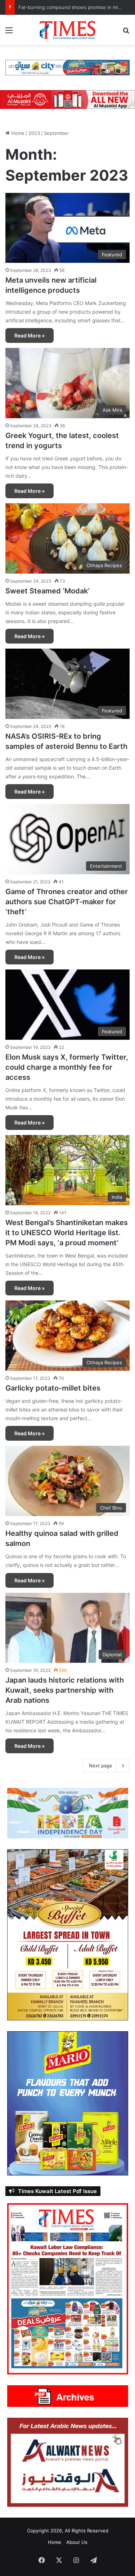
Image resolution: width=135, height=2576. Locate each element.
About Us (77, 2542)
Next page (101, 1766)
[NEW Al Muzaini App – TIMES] (67, 99)
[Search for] (126, 33)
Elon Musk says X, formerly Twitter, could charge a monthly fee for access (67, 1067)
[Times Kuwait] (68, 30)
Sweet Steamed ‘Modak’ (47, 591)
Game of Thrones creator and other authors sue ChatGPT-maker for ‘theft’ (67, 902)
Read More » (30, 335)
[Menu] (9, 33)
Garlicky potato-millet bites (53, 1388)
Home (17, 133)
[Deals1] (67, 67)
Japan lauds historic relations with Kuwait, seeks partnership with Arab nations (65, 1690)
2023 (34, 133)
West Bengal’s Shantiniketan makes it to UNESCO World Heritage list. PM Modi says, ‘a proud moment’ (67, 1233)
